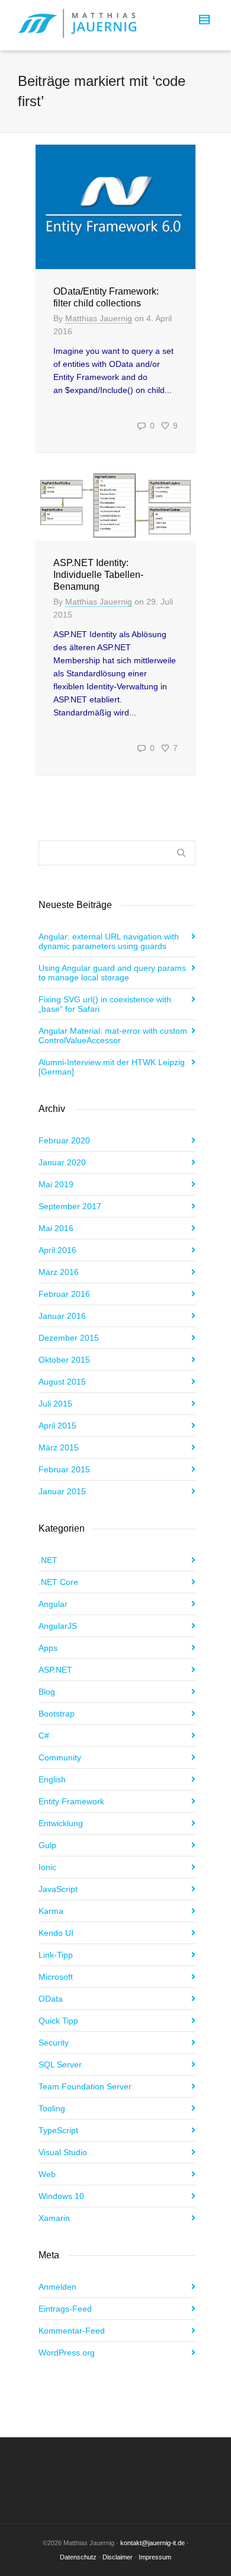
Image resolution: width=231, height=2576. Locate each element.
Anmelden (57, 2287)
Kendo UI (56, 1933)
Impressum (155, 2557)
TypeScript (58, 2130)
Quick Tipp (58, 2021)
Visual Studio (63, 2152)
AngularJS (58, 1626)
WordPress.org (67, 2353)
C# (44, 1736)
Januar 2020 (62, 1162)
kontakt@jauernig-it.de (153, 2543)
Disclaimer (118, 2557)
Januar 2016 (62, 1316)
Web (47, 2174)
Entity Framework (71, 1801)
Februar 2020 (64, 1140)
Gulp (47, 1845)
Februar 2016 (64, 1294)
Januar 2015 (62, 1491)
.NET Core (58, 1582)
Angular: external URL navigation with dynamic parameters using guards (109, 941)
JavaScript (58, 1889)
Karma (51, 1911)
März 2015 (59, 1447)
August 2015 (62, 1382)
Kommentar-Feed (72, 2331)
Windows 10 (61, 2196)
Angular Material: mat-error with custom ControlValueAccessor (113, 1035)
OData (51, 1999)
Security (54, 2043)
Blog (47, 1692)
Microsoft (56, 1977)
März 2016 (59, 1272)
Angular (53, 1604)
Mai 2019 (56, 1184)
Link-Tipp (56, 1955)
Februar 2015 (64, 1469)
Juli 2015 (55, 1404)
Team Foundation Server (85, 2086)
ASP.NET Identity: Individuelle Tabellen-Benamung (98, 575)
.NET (48, 1560)
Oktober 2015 (64, 1360)
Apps (48, 1648)
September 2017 (70, 1206)
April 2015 (57, 1426)
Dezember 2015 (69, 1338)
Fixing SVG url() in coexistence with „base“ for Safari (105, 1004)
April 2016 (57, 1250)
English (52, 1779)
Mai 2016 (56, 1228)
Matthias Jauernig (99, 318)
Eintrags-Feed (65, 2309)
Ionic (47, 1867)
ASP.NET (55, 1670)
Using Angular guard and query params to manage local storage (112, 973)
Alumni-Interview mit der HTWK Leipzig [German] (112, 1067)
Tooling (52, 2108)
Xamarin (54, 2218)
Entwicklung (61, 1823)
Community (60, 1757)
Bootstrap (57, 1714)
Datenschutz (78, 2557)
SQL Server (60, 2064)
